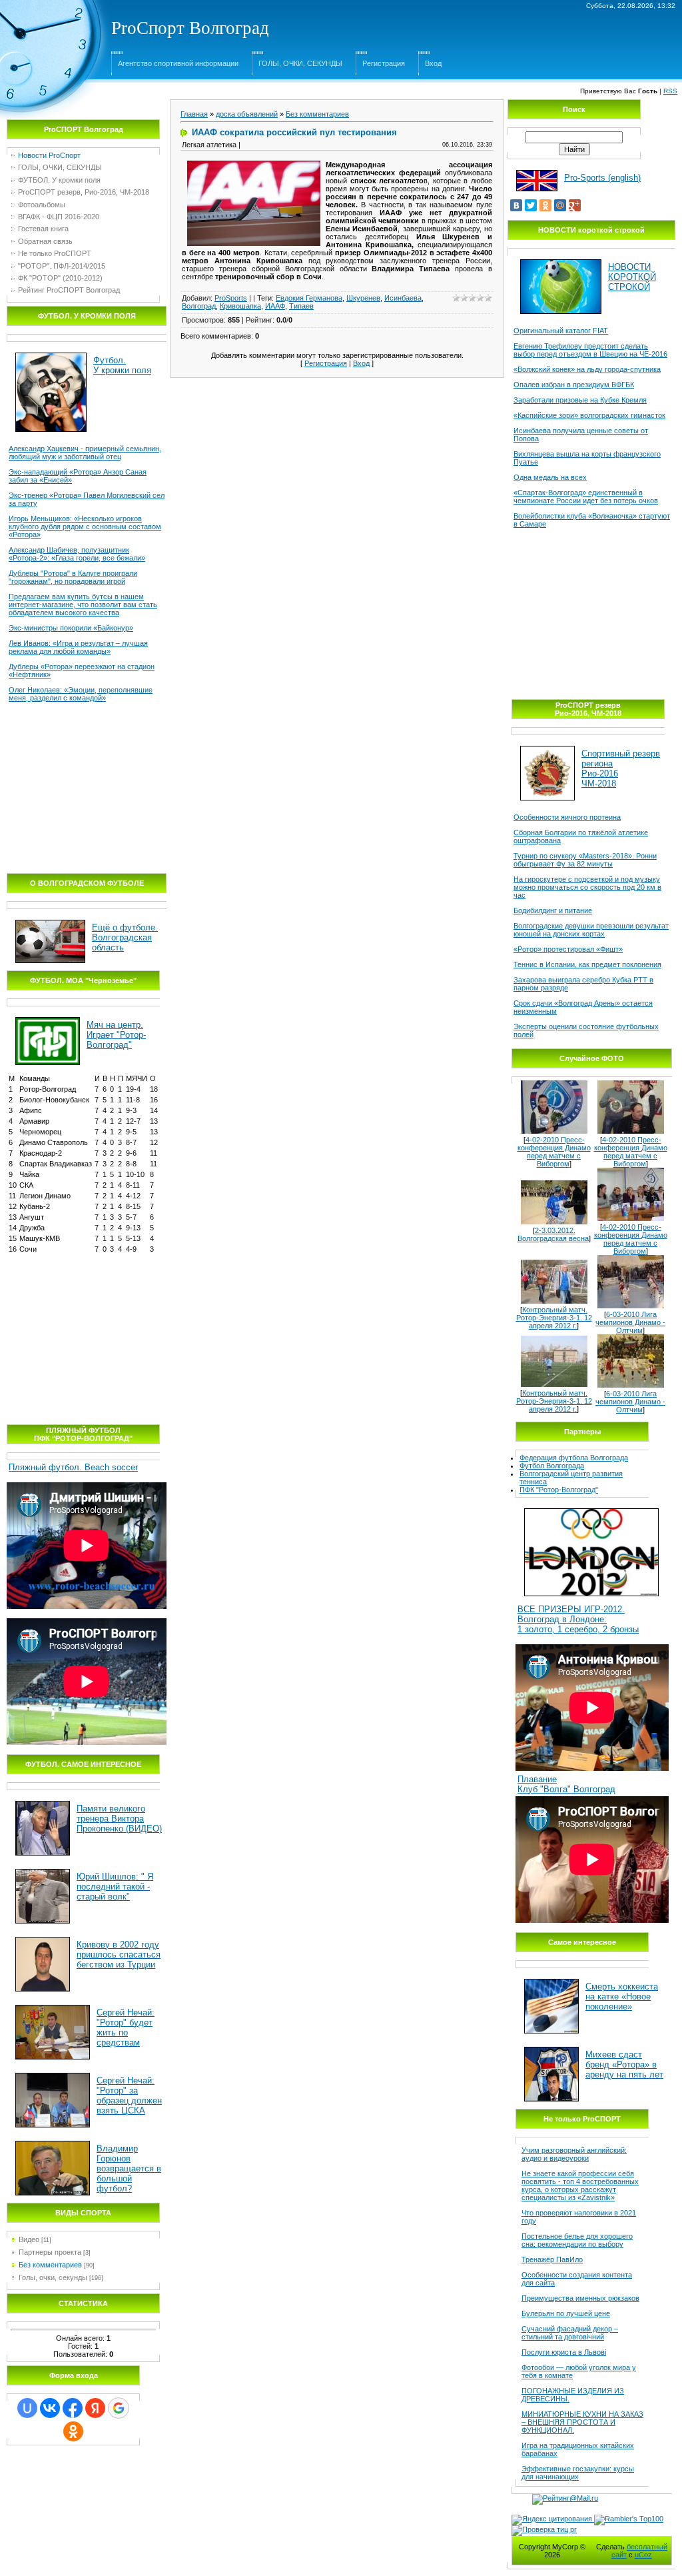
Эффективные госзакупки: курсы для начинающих (578, 2473)
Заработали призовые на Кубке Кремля (580, 400)
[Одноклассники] (545, 205)
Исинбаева (403, 298)
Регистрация (384, 63)
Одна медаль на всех (550, 477)
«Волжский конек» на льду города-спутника (587, 369)
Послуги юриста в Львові (564, 2352)
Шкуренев (363, 298)
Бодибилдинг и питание (553, 910)
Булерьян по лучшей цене (566, 2313)
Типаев (301, 306)
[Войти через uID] (27, 2408)
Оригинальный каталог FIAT (561, 331)
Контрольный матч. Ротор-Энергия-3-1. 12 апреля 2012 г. (554, 1318)
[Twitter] (531, 205)
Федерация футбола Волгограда (574, 1458)
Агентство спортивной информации (178, 63)
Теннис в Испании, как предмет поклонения (587, 964)
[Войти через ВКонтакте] (50, 2408)
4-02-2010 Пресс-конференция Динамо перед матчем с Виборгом (554, 1152)
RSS (670, 91)
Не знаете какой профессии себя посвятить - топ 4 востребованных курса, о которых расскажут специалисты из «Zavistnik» (580, 2185)
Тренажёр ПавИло (552, 2259)
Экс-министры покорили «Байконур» (71, 628)
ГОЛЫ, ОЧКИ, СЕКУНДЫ (300, 63)
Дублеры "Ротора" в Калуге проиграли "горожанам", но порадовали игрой (73, 577)
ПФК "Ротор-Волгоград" (559, 1490)
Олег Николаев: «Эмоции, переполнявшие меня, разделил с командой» (81, 694)
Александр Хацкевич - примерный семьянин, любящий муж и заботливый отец (85, 453)
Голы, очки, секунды (53, 2277)
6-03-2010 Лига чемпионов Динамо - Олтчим (630, 1322)
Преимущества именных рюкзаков (580, 2298)
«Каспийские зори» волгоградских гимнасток (589, 415)
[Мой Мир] (560, 205)
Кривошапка (240, 306)
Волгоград (199, 306)
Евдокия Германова (309, 298)
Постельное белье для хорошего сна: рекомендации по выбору (577, 2240)
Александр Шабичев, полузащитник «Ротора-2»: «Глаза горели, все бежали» (77, 554)
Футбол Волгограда (552, 1466)
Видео (29, 2239)
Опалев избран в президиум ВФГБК (574, 385)
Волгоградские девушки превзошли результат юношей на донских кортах (591, 930)
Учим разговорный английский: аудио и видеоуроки (574, 2154)
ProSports (231, 298)
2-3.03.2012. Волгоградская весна (553, 1234)
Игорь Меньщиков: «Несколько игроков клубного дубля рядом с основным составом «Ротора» (85, 527)
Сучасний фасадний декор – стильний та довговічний (570, 2333)
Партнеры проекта (50, 2252)
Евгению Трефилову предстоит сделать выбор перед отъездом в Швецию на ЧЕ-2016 (590, 350)
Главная (194, 114)
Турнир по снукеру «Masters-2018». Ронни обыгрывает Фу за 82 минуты (585, 860)
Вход (433, 63)
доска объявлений (247, 114)
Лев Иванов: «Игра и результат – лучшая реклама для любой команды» (78, 647)
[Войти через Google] (119, 2408)
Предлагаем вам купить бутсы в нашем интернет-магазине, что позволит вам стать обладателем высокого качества (83, 605)
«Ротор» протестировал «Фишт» (568, 949)
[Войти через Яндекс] (95, 2408)
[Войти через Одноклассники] (73, 2431)
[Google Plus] (575, 205)
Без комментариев (50, 2265)
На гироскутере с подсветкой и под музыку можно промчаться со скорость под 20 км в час (587, 887)
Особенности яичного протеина (567, 817)
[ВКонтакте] (516, 205)
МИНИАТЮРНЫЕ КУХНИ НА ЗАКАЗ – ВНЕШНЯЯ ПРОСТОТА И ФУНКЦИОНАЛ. (582, 2422)
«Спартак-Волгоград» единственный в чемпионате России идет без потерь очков (586, 497)
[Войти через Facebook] (73, 2408)
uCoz (643, 2555)
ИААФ (275, 306)
